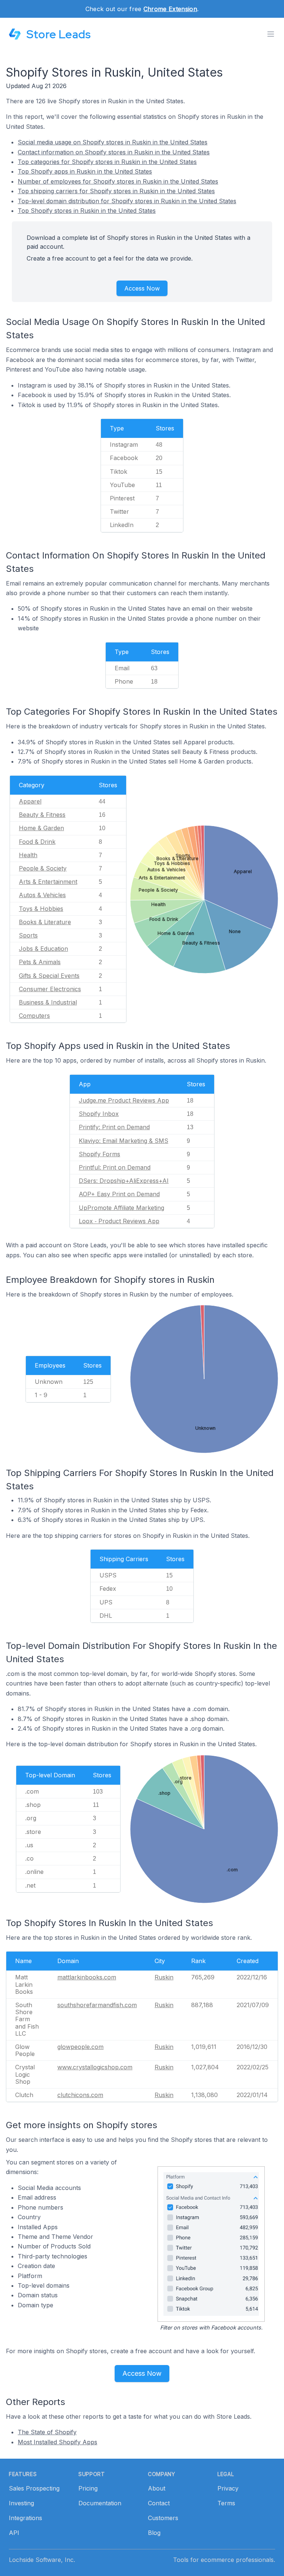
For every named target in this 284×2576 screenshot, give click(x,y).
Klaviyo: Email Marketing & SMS (124, 1141)
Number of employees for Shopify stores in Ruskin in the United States (118, 181)
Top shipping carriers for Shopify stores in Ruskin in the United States (116, 191)
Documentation (100, 2503)
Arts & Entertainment (48, 882)
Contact (159, 2503)
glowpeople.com (80, 2047)
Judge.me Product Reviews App (124, 1100)
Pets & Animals (40, 962)
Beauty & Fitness (42, 815)
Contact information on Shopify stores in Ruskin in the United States (114, 152)
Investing (21, 2503)
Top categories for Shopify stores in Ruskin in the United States (107, 162)
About (157, 2488)
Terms (226, 2503)
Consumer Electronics (50, 989)
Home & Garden (41, 828)
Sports (28, 935)
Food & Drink (37, 842)
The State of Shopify (47, 2432)
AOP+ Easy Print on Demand (119, 1194)
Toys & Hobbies (41, 909)
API (14, 2533)
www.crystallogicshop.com (95, 2067)
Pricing (88, 2488)
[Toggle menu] (271, 34)
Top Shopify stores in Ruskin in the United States (87, 211)
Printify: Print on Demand (114, 1127)
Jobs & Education (43, 949)
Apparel (30, 801)
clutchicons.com (80, 2095)
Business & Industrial (48, 1002)
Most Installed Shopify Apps (58, 2442)
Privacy (228, 2488)
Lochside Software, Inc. (42, 2560)
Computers (34, 1016)
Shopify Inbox (99, 1114)
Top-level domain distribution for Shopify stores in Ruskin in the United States (127, 201)
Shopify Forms (99, 1154)
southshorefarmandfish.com (97, 2005)
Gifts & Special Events (49, 976)
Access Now (142, 288)
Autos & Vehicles (42, 895)
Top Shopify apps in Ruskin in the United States (85, 171)
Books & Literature (45, 922)
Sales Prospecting (34, 2488)
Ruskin (164, 1977)
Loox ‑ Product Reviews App (119, 1221)
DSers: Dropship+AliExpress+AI (124, 1181)
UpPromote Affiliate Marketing (121, 1208)
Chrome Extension (170, 9)
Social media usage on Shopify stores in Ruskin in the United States (113, 142)
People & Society (43, 868)
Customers (163, 2518)
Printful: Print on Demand (115, 1167)
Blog (154, 2533)
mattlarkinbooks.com (87, 1977)
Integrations (26, 2518)
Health (28, 855)
